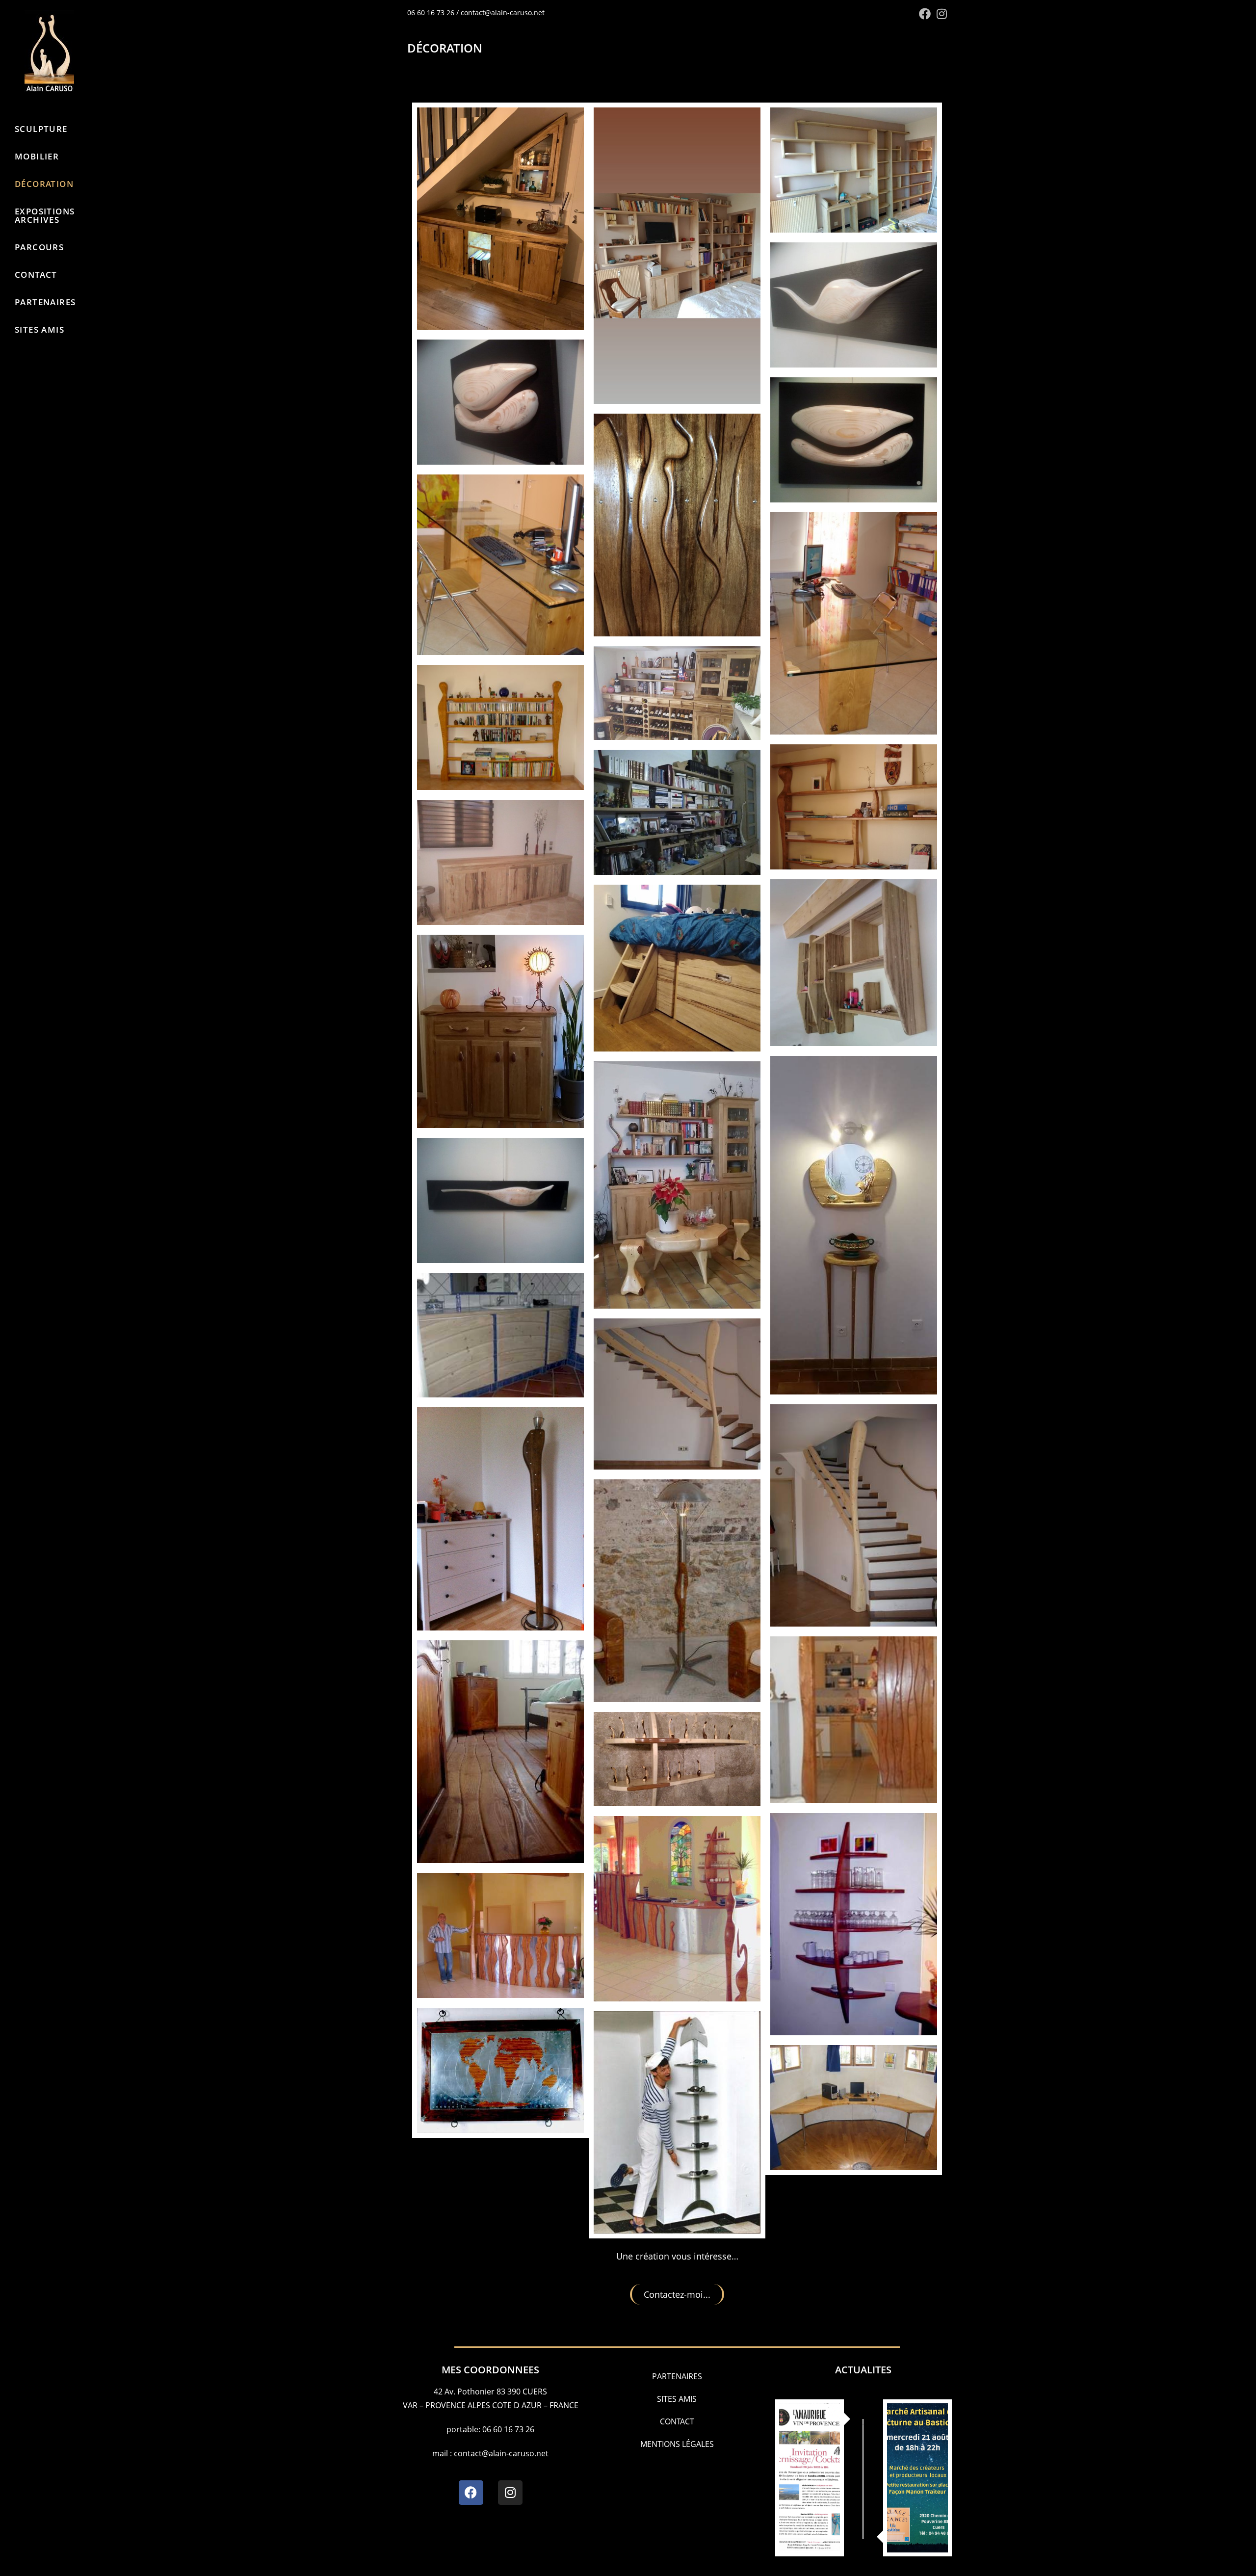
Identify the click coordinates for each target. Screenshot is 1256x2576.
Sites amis (677, 2399)
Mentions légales (677, 2444)
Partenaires (677, 2376)
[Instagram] (510, 2493)
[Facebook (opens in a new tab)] (925, 14)
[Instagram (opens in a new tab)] (940, 14)
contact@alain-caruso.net (503, 13)
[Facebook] (471, 2493)
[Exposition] (917, 2478)
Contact (677, 2421)
